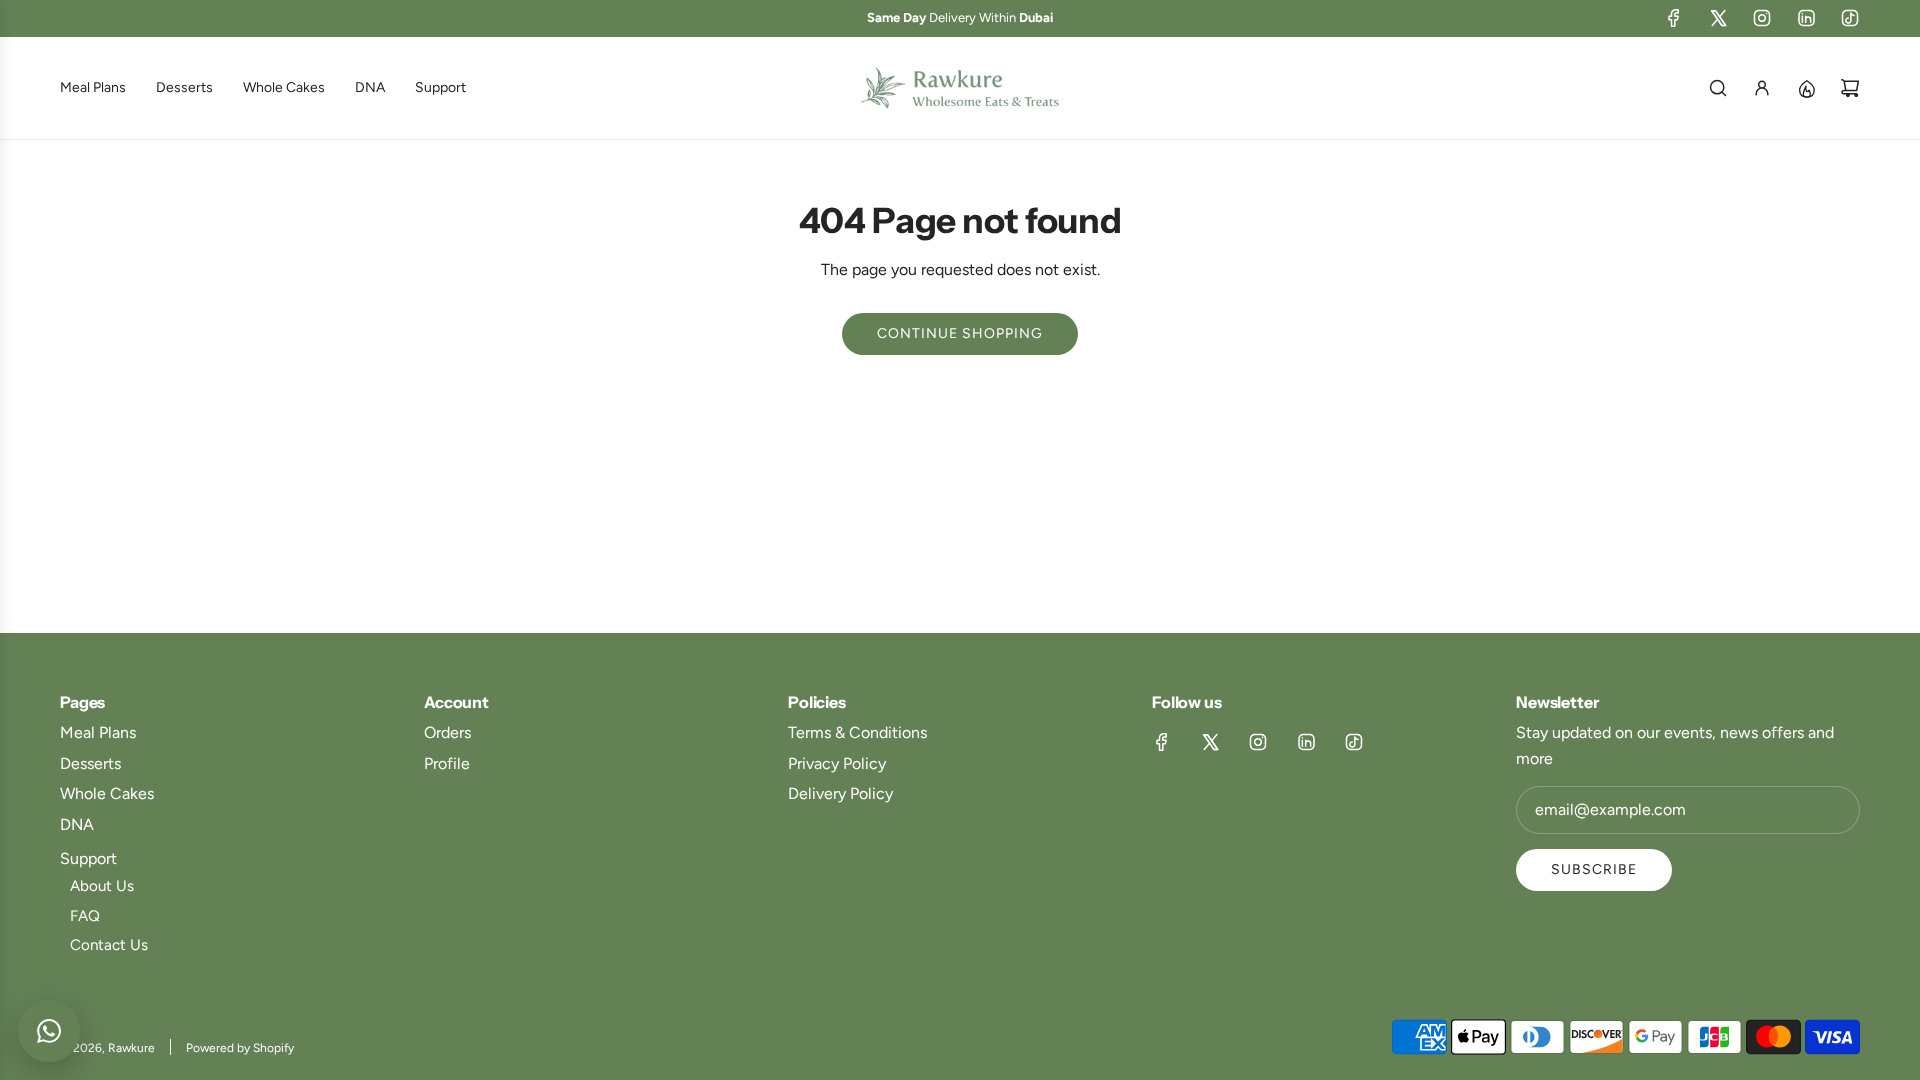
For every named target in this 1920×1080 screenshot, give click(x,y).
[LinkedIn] (1806, 18)
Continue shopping (960, 333)
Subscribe (1594, 869)
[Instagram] (1762, 18)
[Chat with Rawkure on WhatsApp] (49, 1031)
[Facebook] (1674, 18)
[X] (1718, 18)
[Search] (1718, 88)
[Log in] (1762, 88)
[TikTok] (1850, 18)
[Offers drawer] (1806, 88)
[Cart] (1850, 88)
